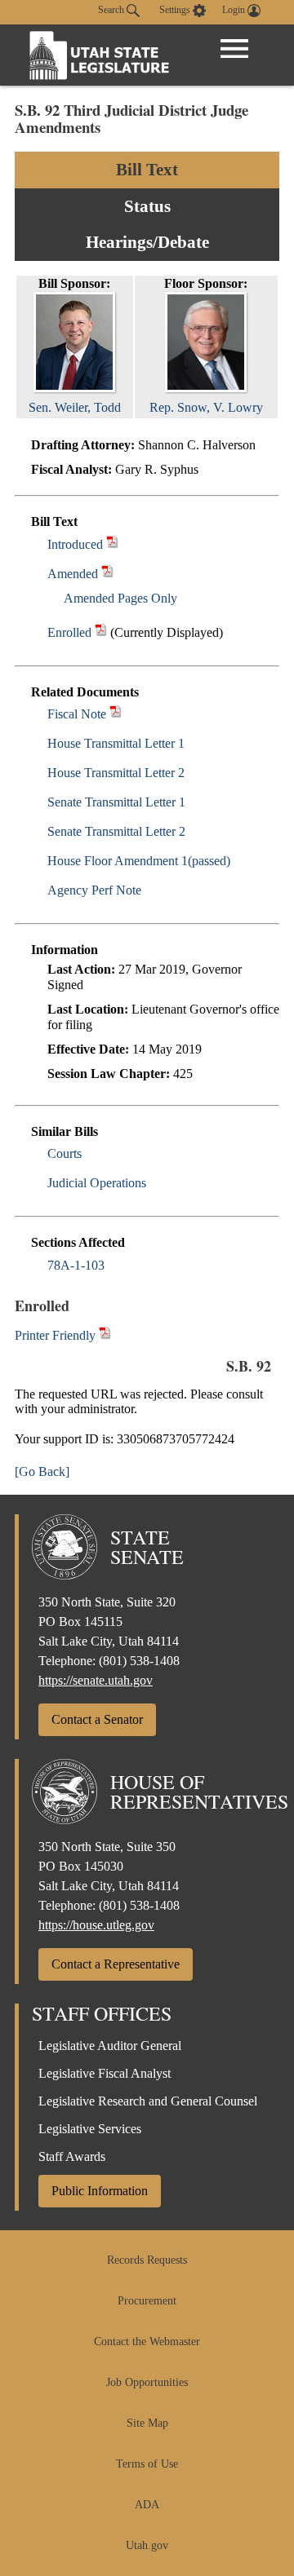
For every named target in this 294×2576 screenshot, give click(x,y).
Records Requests (147, 2260)
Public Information (100, 2191)
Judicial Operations (97, 1183)
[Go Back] (42, 1471)
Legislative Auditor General (110, 2046)
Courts (65, 1153)
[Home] (100, 55)
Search (112, 10)
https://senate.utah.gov (96, 1680)
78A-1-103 (76, 1265)
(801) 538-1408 (139, 1661)
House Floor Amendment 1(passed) (139, 861)
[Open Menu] (234, 49)
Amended (73, 574)
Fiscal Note (77, 714)
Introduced (75, 544)
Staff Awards (72, 2156)
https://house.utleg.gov (96, 1925)
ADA (147, 2505)
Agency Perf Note (94, 890)
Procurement (147, 2301)
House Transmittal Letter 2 (116, 773)
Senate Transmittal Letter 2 (116, 831)
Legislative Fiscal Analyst (105, 2073)
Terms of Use (147, 2464)
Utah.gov (147, 2545)
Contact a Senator (97, 1719)
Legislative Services (90, 2129)
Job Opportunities (147, 2382)
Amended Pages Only (120, 598)
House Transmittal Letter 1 (116, 743)
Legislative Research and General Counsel (148, 2101)
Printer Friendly (57, 1335)
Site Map (147, 2423)
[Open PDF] (112, 544)
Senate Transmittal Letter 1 (116, 802)
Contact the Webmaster (147, 2342)
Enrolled (69, 632)
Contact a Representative (116, 1964)
